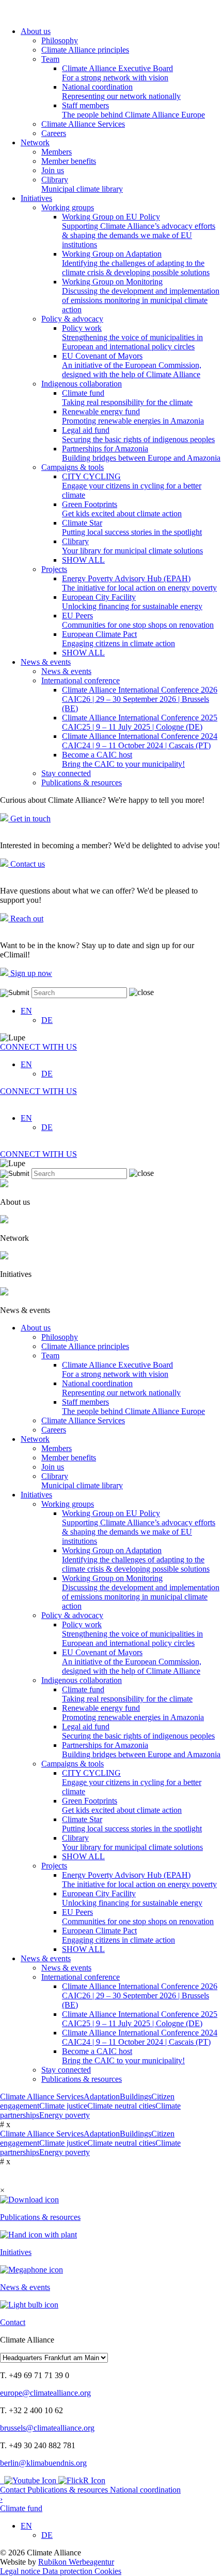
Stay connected (66, 773)
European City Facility (132, 602)
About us (36, 31)
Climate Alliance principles (85, 50)
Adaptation (102, 2097)
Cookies (108, 2571)
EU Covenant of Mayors (132, 365)
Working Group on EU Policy (139, 231)
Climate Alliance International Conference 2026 (140, 699)
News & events (46, 662)
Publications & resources (82, 782)
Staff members (133, 110)
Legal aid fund (138, 435)
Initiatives (36, 198)
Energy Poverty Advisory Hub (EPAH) (139, 583)
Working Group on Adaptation (136, 263)
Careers (54, 133)
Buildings (136, 2097)
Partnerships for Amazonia (141, 453)
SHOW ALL (83, 560)
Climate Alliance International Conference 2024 (140, 741)
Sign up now (30, 973)
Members (57, 152)
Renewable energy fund (133, 416)
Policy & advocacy (72, 319)
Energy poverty (65, 2115)
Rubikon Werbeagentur (76, 2562)
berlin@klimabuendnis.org (43, 2463)
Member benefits (69, 161)
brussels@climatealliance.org (47, 2428)
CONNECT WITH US (38, 1047)
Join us (53, 170)
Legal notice (21, 2571)
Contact (14, 2490)
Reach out (26, 919)
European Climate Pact (118, 639)
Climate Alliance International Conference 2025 (140, 722)
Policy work (132, 337)
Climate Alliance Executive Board (117, 73)
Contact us (27, 864)
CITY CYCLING (132, 486)
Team (50, 59)
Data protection (68, 2571)
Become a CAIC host (123, 759)
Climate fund (127, 398)
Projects (54, 569)
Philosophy (60, 40)
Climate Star (132, 527)
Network (35, 142)
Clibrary (82, 184)
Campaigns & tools (73, 467)
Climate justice (63, 2106)
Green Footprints (122, 509)
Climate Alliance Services (83, 124)
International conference (81, 680)
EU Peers (138, 620)
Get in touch (29, 819)
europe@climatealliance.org (45, 2393)
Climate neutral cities (121, 2106)
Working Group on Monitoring (141, 296)
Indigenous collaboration (82, 384)
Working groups (68, 207)
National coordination (121, 91)
